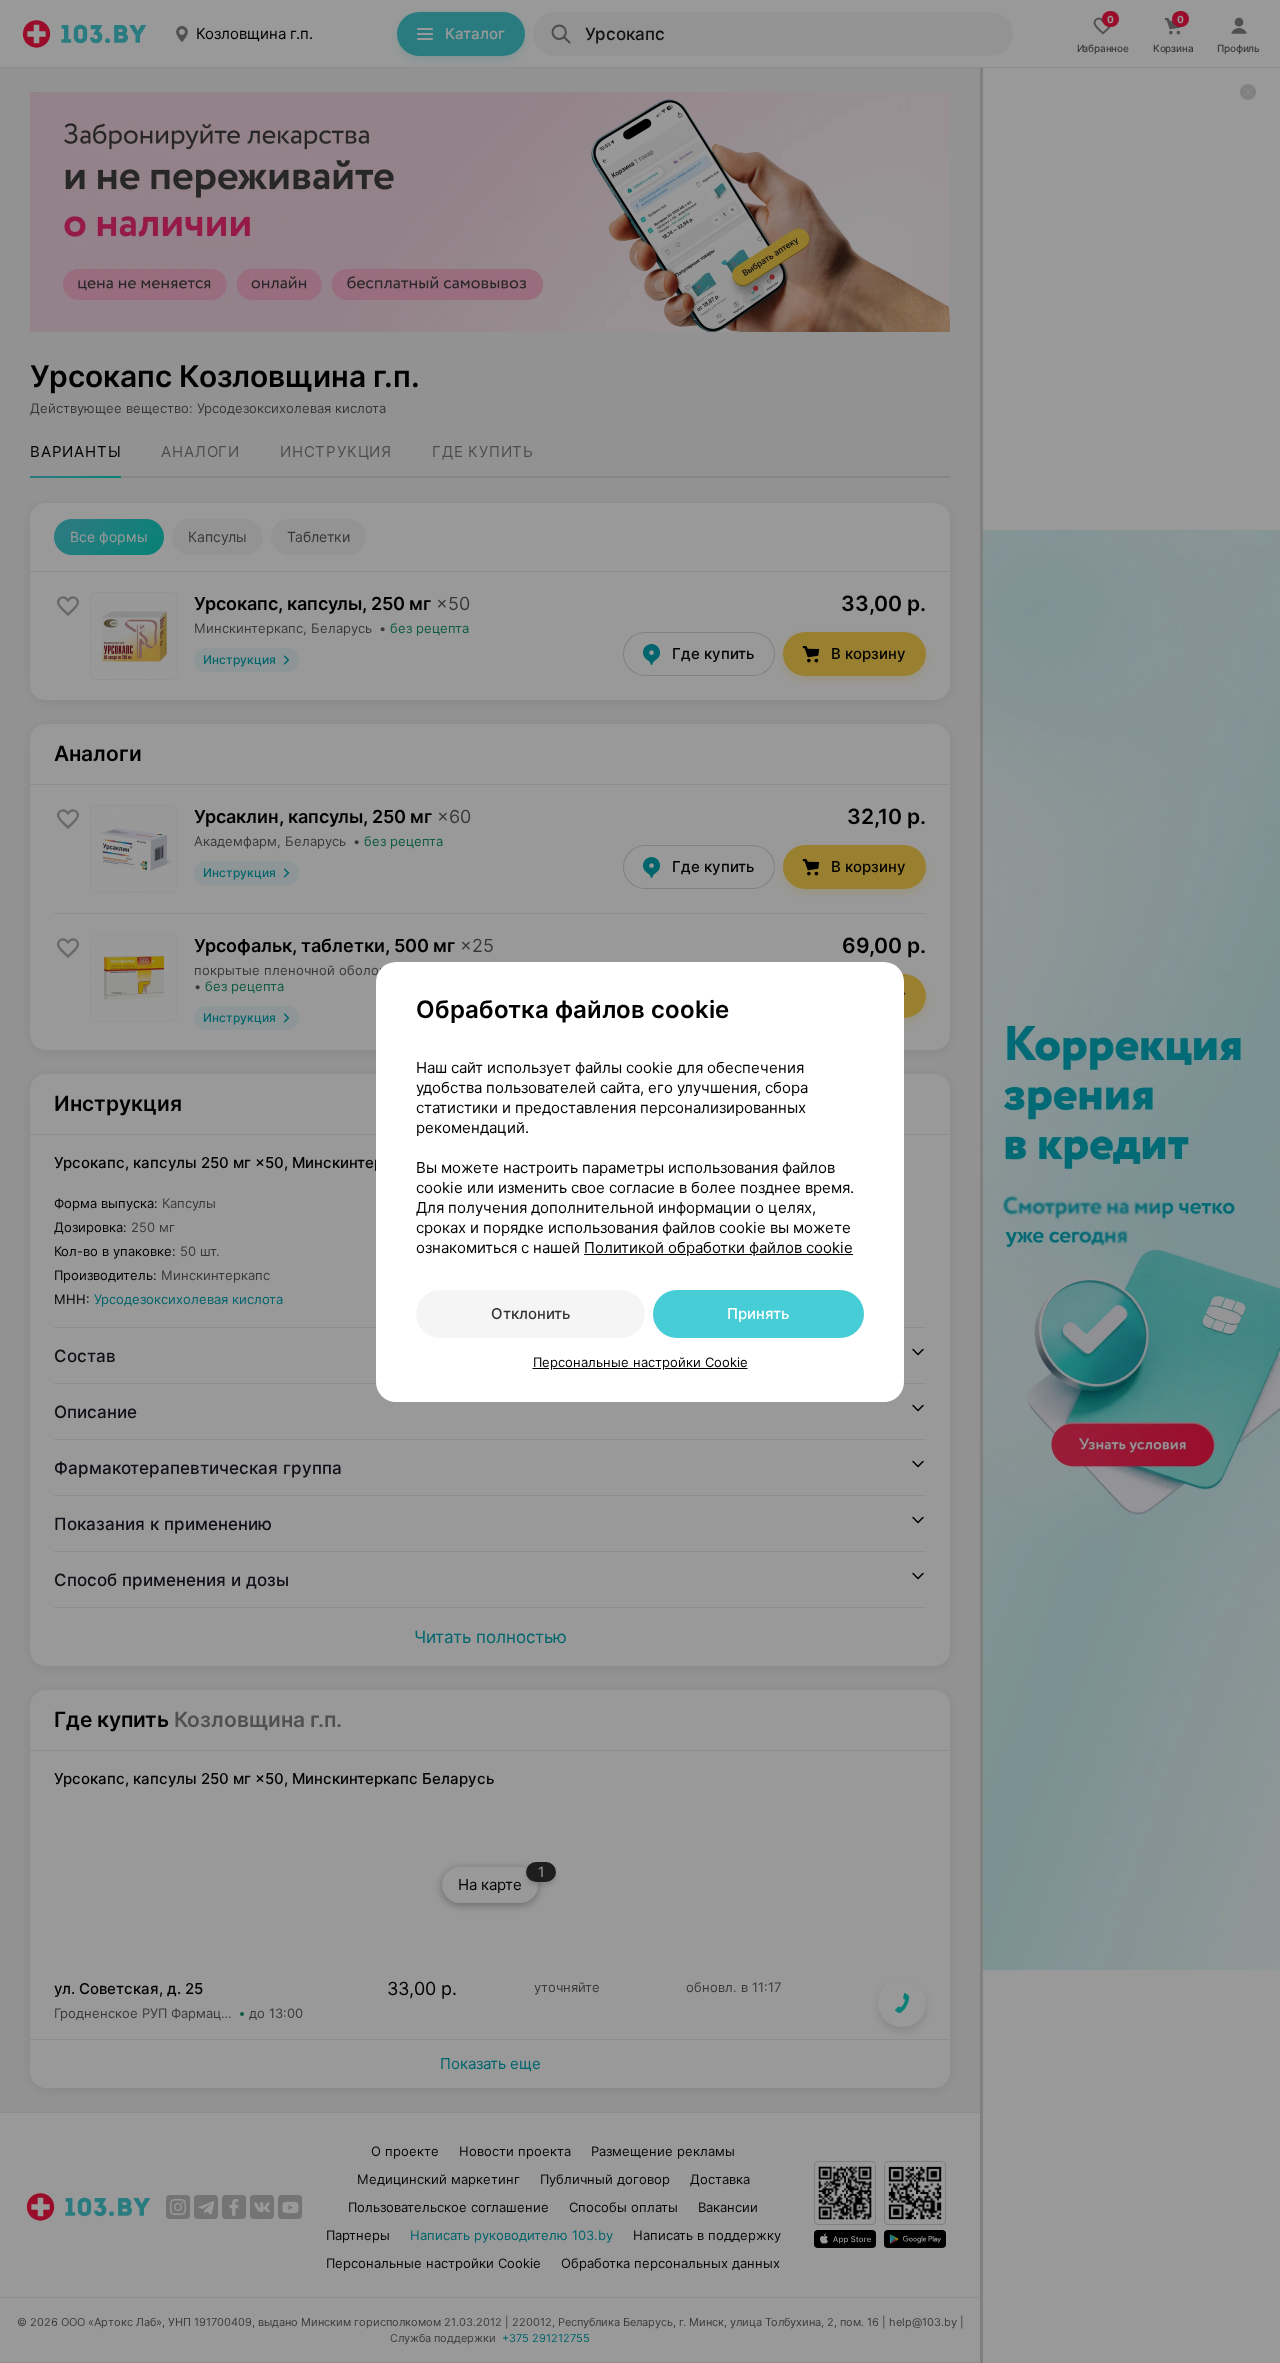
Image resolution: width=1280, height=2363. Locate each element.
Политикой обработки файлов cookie (718, 1247)
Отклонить (530, 1313)
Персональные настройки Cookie (640, 1362)
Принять (758, 1313)
